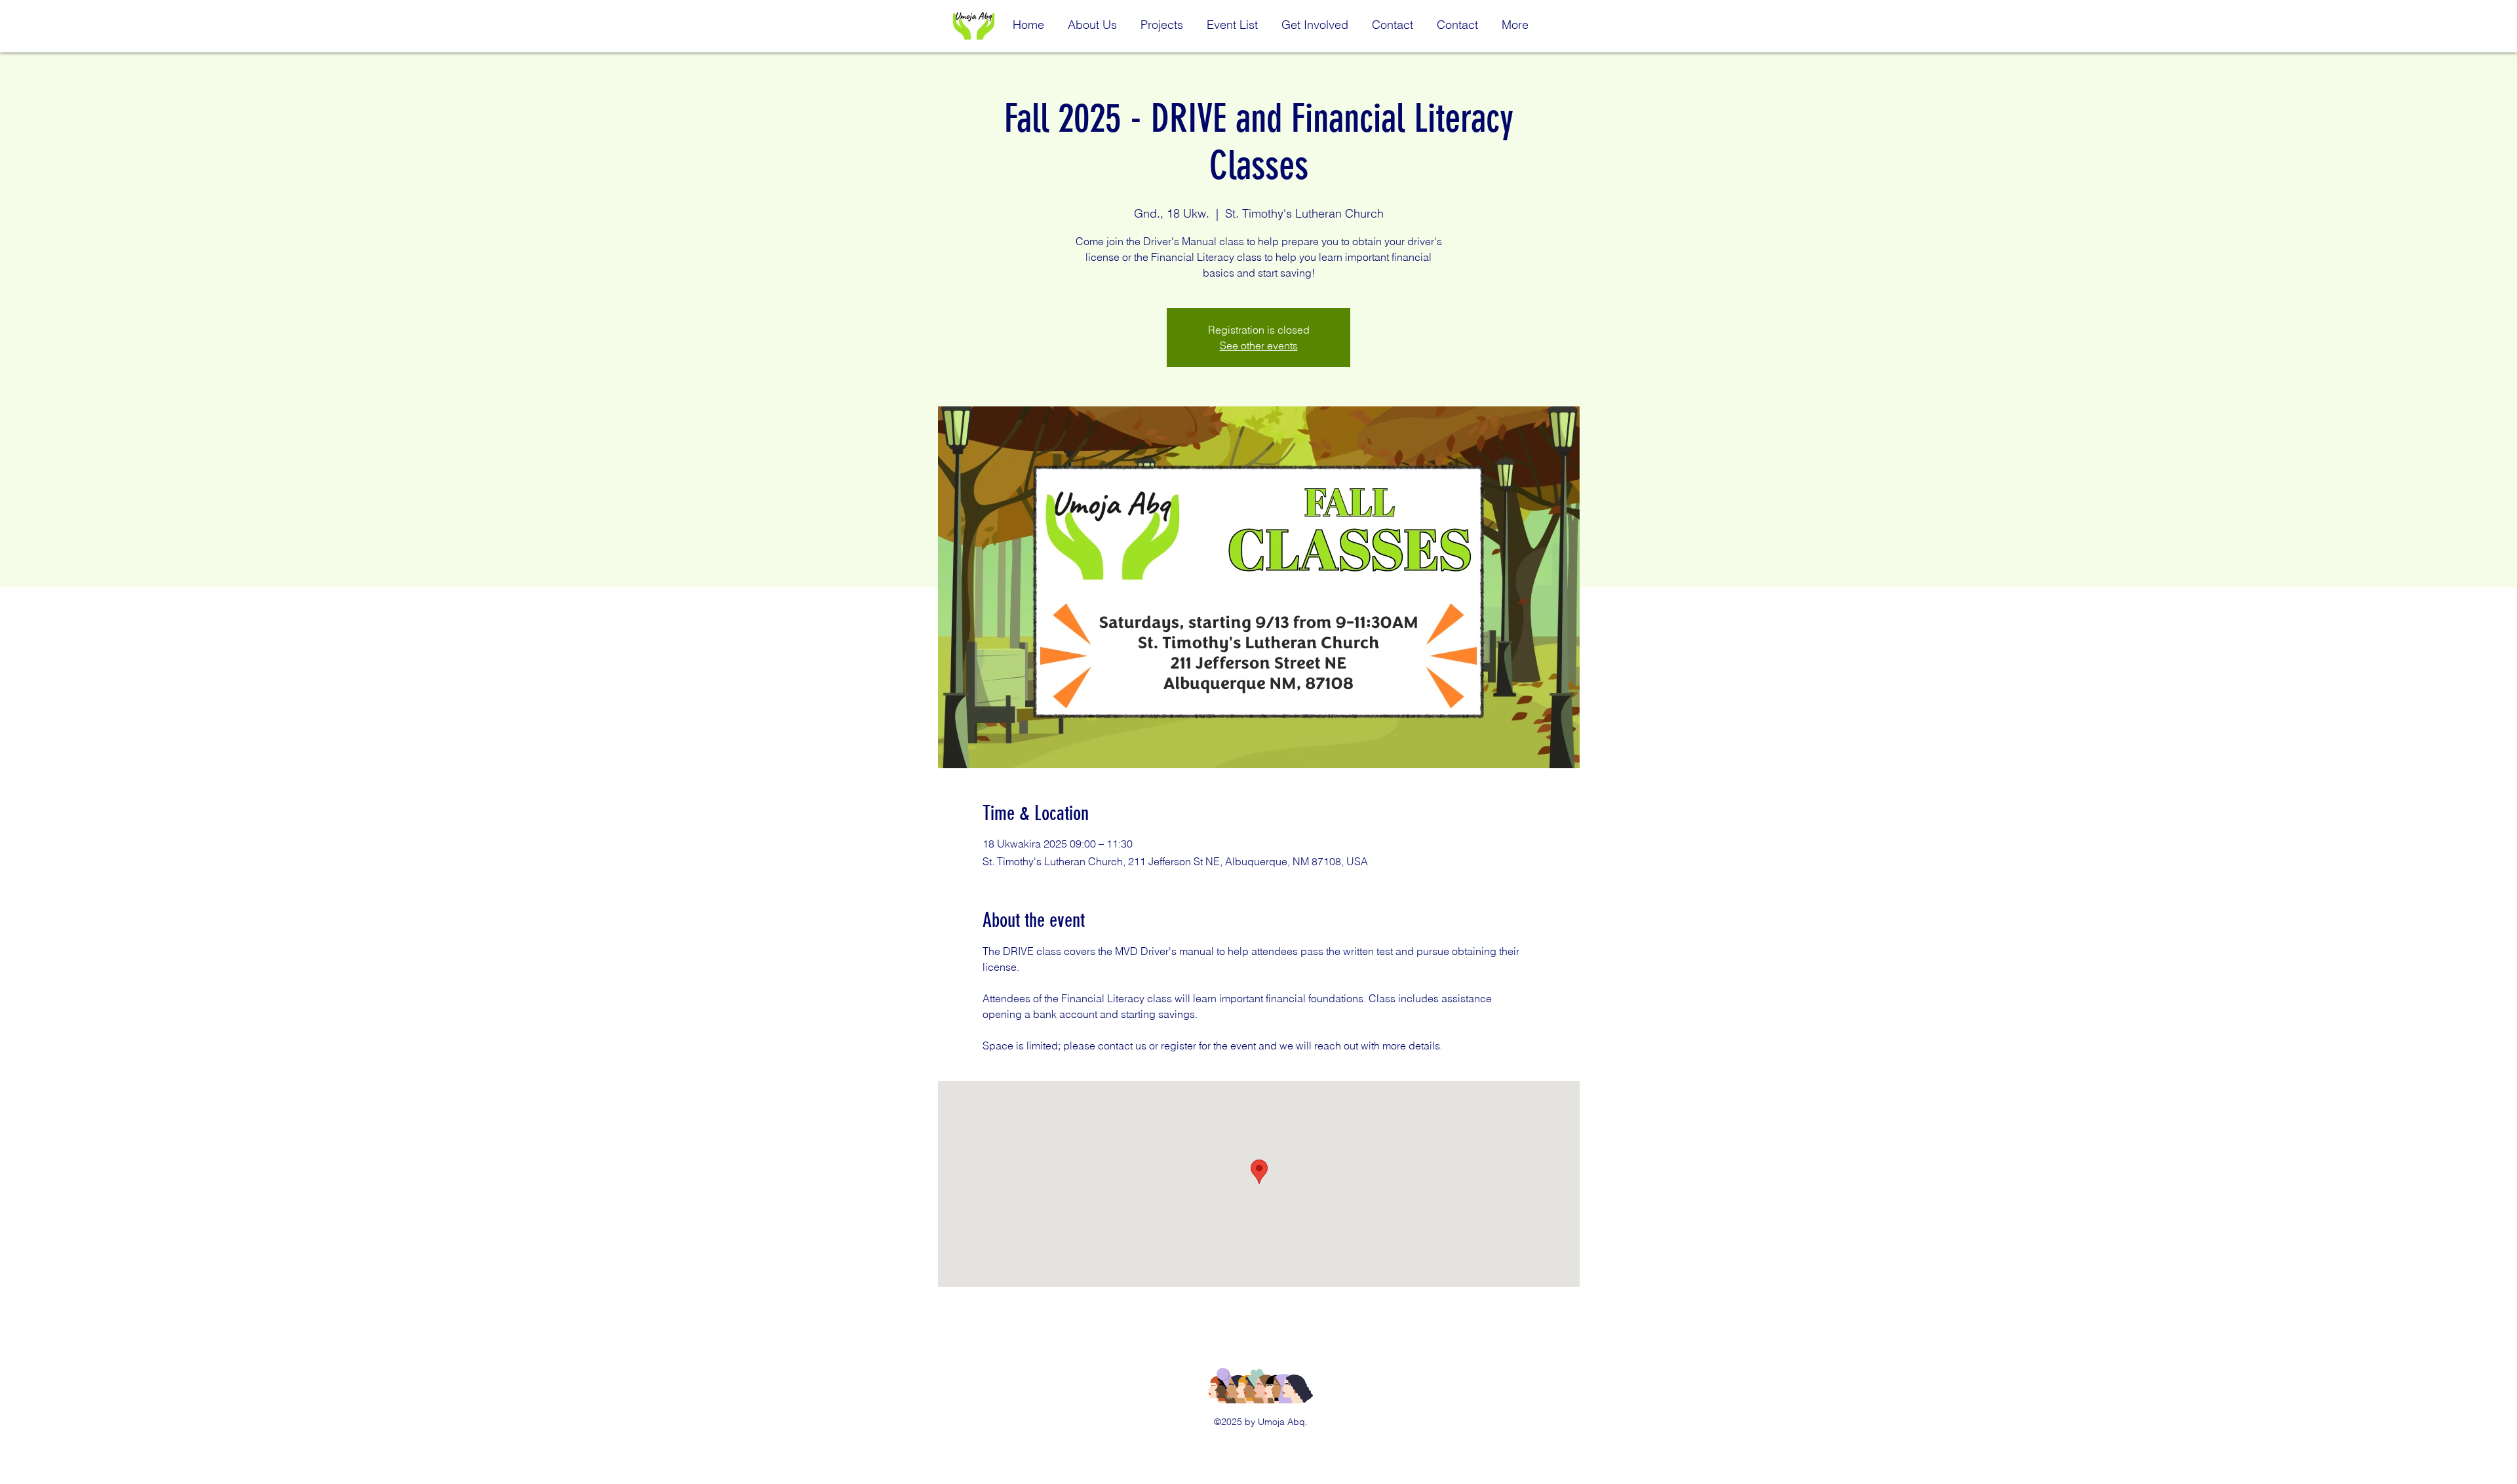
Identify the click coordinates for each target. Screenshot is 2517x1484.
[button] (1092, 19)
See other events (1259, 345)
